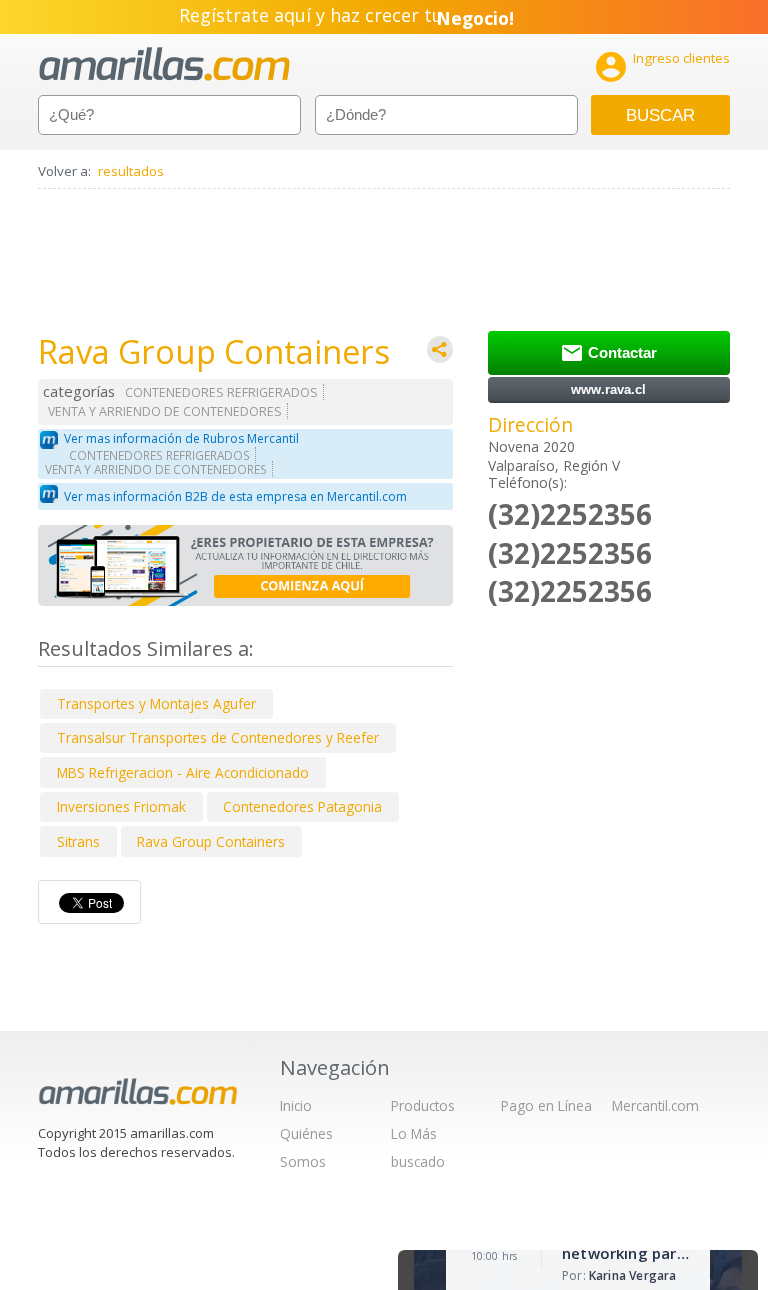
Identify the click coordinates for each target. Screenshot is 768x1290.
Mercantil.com (655, 1105)
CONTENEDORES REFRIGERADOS (221, 392)
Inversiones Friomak (121, 806)
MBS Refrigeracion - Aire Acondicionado (183, 772)
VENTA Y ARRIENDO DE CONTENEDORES (165, 411)
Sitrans (78, 841)
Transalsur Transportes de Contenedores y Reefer (218, 737)
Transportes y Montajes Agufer (156, 703)
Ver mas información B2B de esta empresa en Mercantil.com (235, 496)
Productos (423, 1105)
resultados (131, 171)
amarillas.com (164, 64)
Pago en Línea (546, 1105)
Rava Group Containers (211, 841)
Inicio (296, 1105)
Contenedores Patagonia (302, 806)
